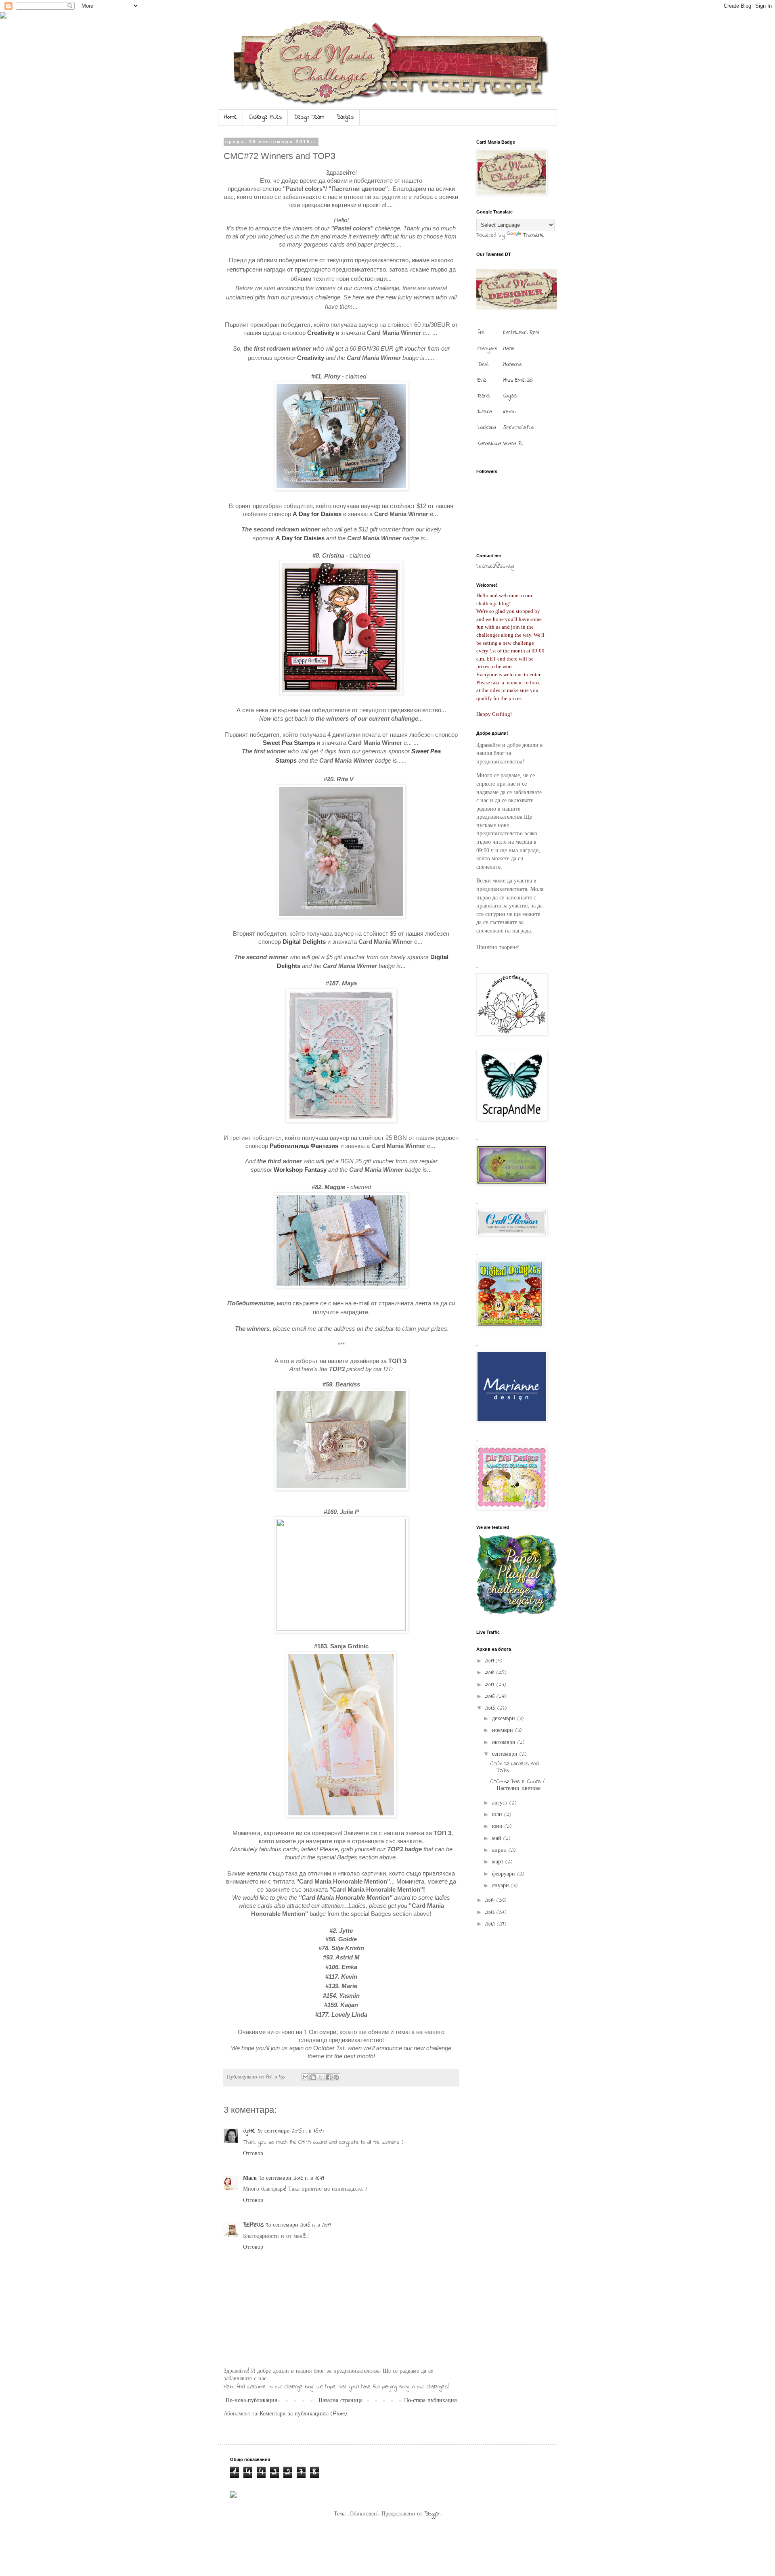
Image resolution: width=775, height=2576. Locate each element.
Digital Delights (304, 942)
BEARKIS (253, 2225)
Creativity (321, 333)
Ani (481, 333)
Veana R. (513, 444)
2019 (490, 1661)
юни (498, 1826)
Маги (250, 2178)
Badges (345, 117)
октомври (505, 1743)
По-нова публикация (251, 2401)
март (499, 1862)
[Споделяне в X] (321, 2077)
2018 (491, 1673)
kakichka (487, 428)
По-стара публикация (430, 2401)
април (500, 1850)
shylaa (510, 396)
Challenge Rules (265, 117)
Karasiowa (489, 444)
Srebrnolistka (518, 428)
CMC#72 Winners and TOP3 (515, 1767)
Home (230, 117)
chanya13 (487, 349)
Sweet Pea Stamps (289, 743)
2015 (491, 1708)
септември (506, 1754)
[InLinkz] (233, 2494)
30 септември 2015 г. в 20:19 (298, 2225)
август (501, 1803)
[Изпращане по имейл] (306, 2077)
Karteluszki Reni (521, 333)
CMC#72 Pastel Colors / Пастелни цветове (517, 1785)
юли (498, 1815)
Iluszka (485, 412)
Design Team (309, 117)
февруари (505, 1874)
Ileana (484, 396)
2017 (491, 1685)
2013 (491, 1912)
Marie (509, 349)
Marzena (512, 365)
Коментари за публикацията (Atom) (303, 2414)
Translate (533, 235)
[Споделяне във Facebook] (329, 2077)
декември (505, 1719)
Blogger (432, 2514)
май (498, 1839)
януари (502, 1886)
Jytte (249, 2131)
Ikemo (509, 412)
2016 (491, 1697)
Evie (482, 380)
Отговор (253, 2154)
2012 (491, 1924)
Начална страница (340, 2401)
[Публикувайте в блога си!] (313, 2077)
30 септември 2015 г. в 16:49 (291, 2178)
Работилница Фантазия (304, 1146)
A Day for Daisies (317, 514)
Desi (483, 365)
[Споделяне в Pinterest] (336, 2077)
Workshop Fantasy (300, 1170)
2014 (491, 1900)
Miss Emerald (518, 380)
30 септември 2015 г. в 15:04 (291, 2131)
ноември (504, 1730)
